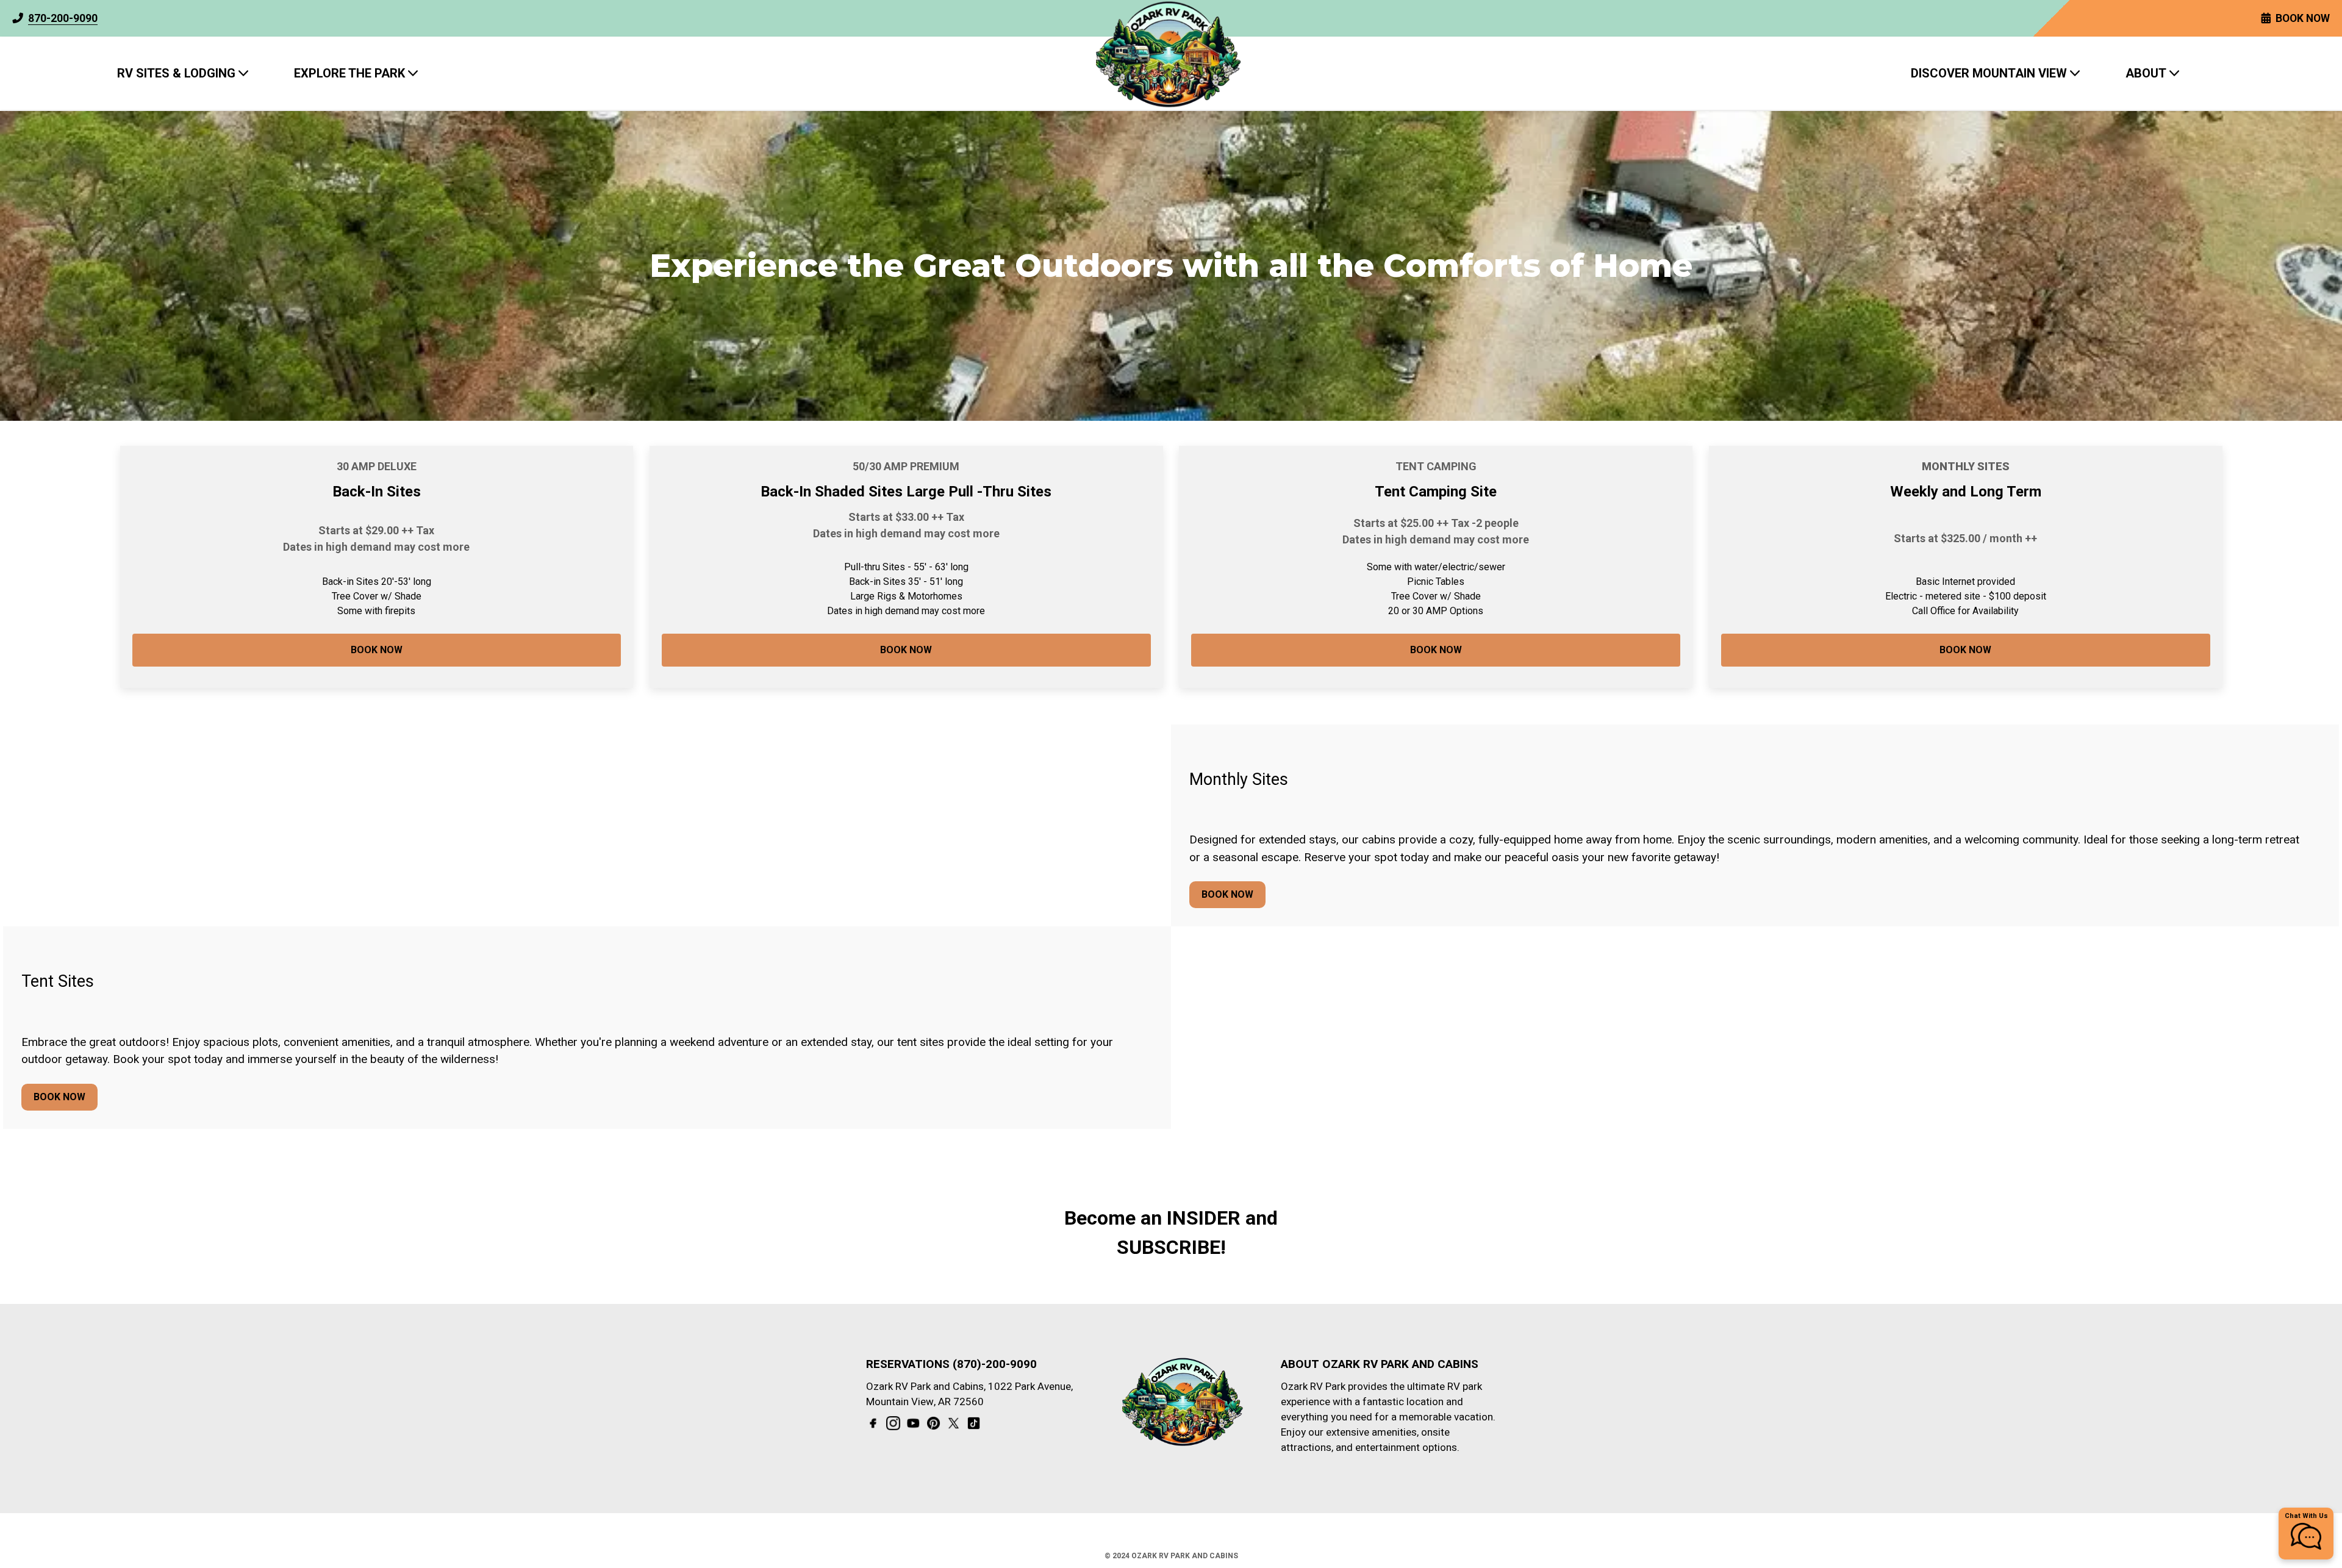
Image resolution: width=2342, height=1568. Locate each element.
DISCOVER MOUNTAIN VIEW (1989, 73)
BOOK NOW (377, 650)
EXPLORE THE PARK (349, 73)
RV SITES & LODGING (176, 73)
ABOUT (2146, 73)
